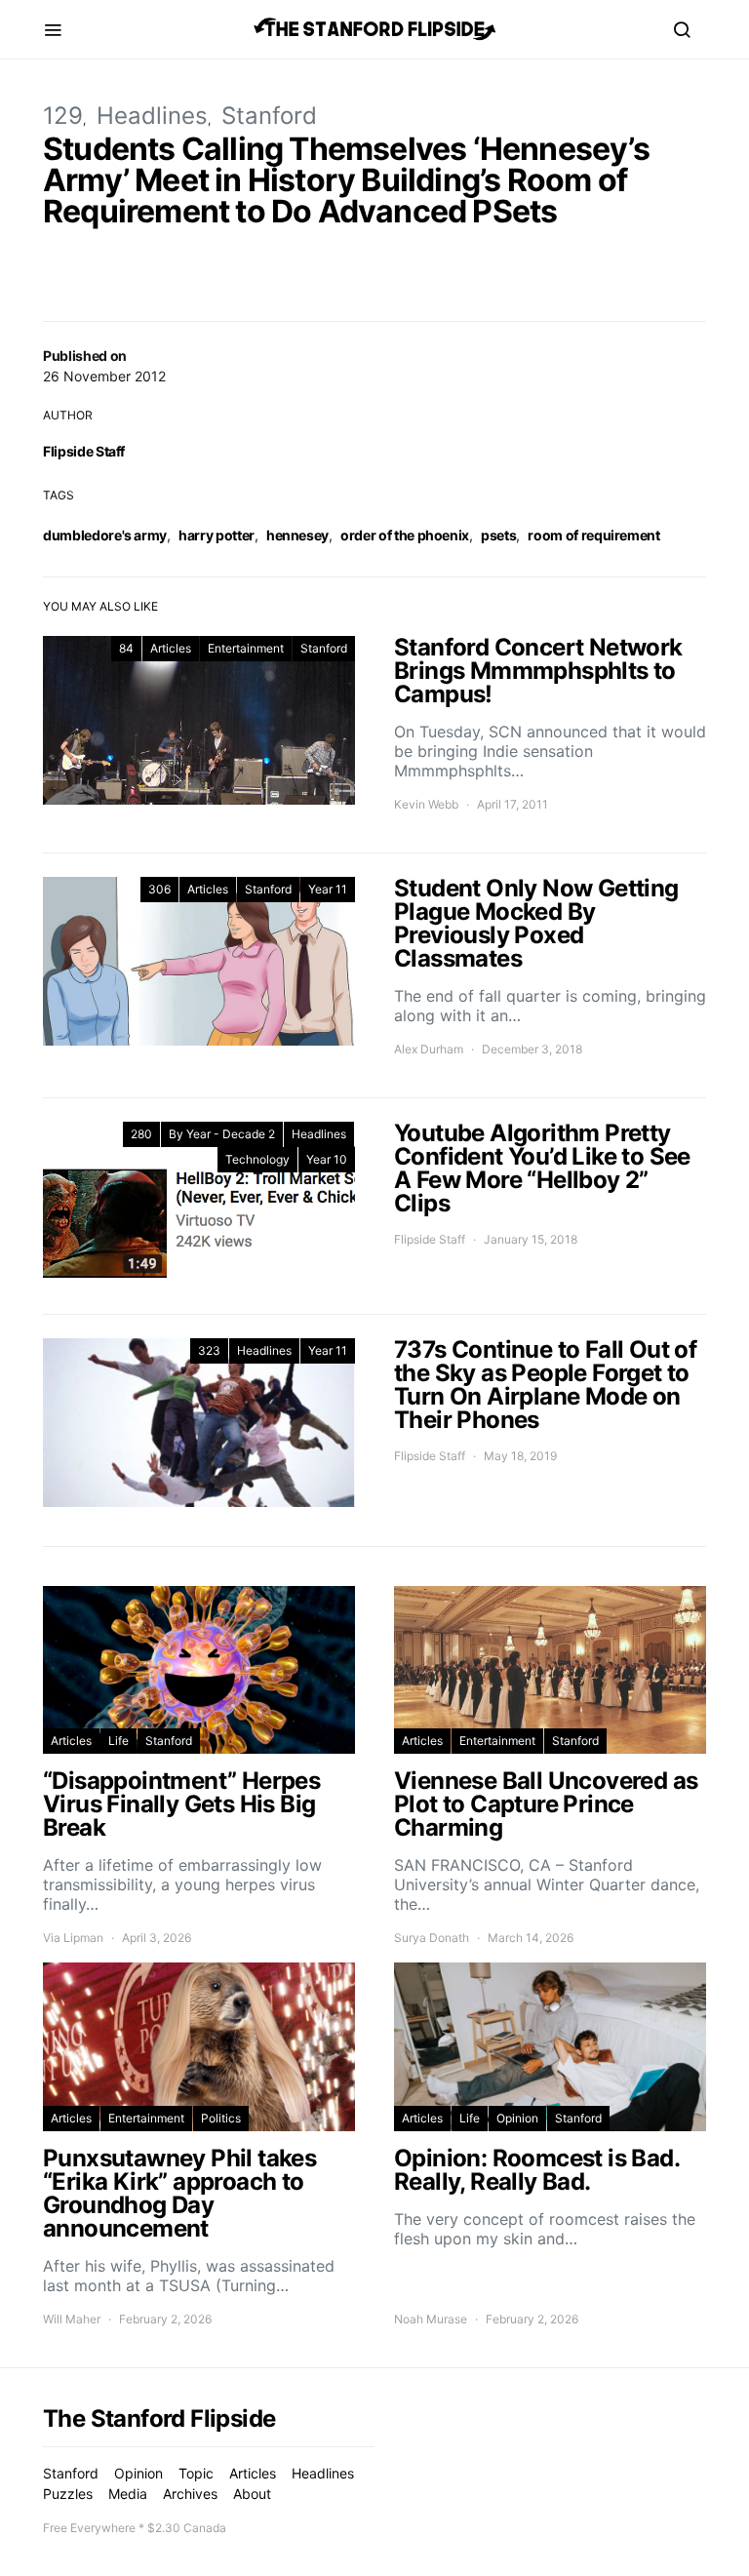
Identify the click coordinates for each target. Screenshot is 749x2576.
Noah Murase (431, 2319)
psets (498, 535)
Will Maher (72, 2319)
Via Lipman (73, 1938)
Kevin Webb (426, 804)
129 (63, 116)
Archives (190, 2494)
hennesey (297, 535)
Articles (171, 648)
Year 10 (327, 1159)
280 (141, 1134)
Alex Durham (429, 1049)
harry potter (217, 535)
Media (128, 2494)
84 (126, 648)
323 (209, 1350)
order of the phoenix (405, 535)
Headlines (152, 116)
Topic (196, 2473)
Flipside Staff (84, 451)
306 (159, 889)
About (252, 2494)
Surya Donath (432, 1938)
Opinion (517, 2118)
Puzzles (68, 2494)
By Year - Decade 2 (222, 1134)
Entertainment (246, 648)
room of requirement (593, 535)
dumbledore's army (105, 535)
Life (118, 1741)
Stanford (269, 116)
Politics (221, 2118)
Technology (257, 1159)
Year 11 (328, 889)
